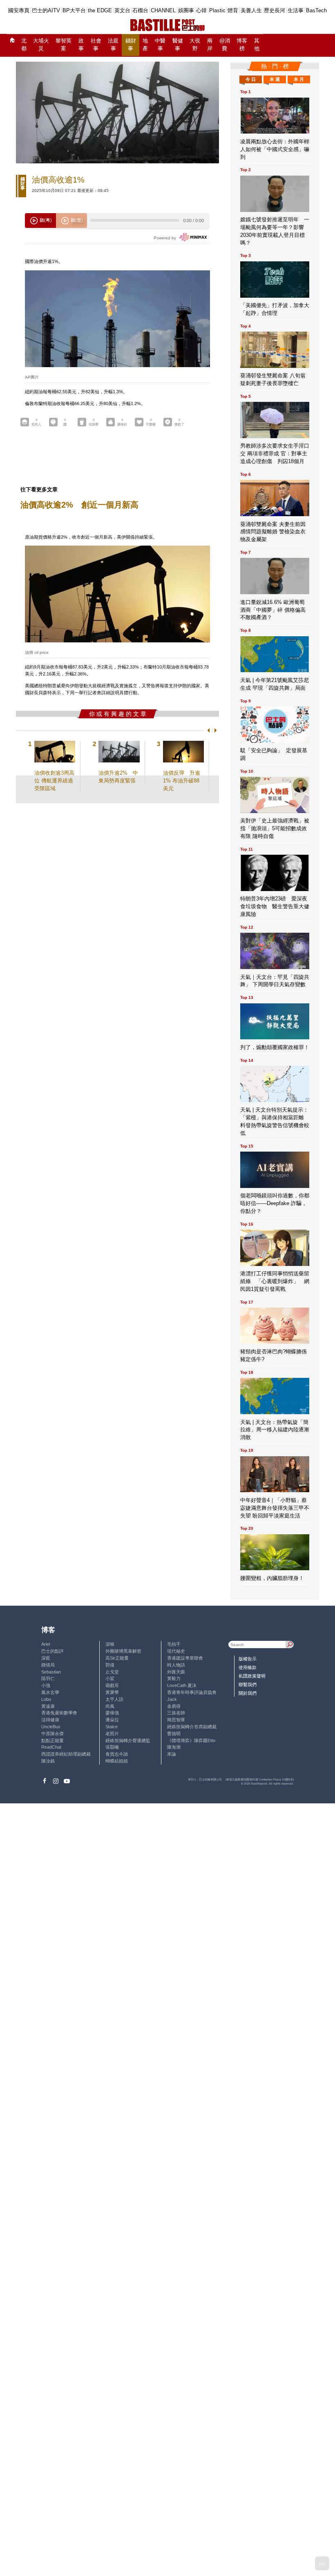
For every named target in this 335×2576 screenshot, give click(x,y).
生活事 (296, 10)
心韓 (201, 10)
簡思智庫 (176, 1720)
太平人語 (114, 1699)
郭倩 (110, 1665)
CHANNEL (163, 10)
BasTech (316, 10)
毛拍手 (174, 1644)
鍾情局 (48, 1665)
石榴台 (140, 10)
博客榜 (242, 45)
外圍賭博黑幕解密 (123, 1651)
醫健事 (178, 45)
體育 (233, 10)
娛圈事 (186, 10)
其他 (257, 45)
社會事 (96, 45)
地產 (145, 45)
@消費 (225, 45)
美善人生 (251, 10)
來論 (172, 1754)
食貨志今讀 (117, 1754)
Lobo (46, 1699)
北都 (24, 45)
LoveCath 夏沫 (182, 1685)
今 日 (251, 79)
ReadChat (51, 1747)
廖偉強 (112, 1713)
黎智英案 (64, 45)
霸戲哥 (112, 1685)
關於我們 (248, 1693)
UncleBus (51, 1727)
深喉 (110, 1644)
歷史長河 (275, 10)
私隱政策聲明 (252, 1676)
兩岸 (210, 45)
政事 (81, 45)
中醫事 (160, 45)
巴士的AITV (46, 10)
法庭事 (113, 45)
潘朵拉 (112, 1720)
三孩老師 (176, 1713)
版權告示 (248, 1659)
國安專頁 (19, 10)
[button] (207, 730)
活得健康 (50, 1720)
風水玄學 (50, 1692)
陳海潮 (174, 1747)
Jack (172, 1699)
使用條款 (248, 1667)
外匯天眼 (176, 1672)
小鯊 (110, 1678)
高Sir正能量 (117, 1658)
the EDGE (100, 10)
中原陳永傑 (52, 1734)
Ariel (46, 1644)
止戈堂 (112, 1672)
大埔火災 (41, 45)
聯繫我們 (248, 1685)
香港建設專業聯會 (185, 1658)
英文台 (122, 10)
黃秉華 (112, 1692)
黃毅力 (174, 1678)
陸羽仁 (48, 1678)
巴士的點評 (52, 1651)
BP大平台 (74, 10)
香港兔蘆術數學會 (59, 1713)
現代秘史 (176, 1651)
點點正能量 (52, 1740)
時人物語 (176, 1665)
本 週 (275, 79)
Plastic (217, 10)
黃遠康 (48, 1706)
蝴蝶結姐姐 (117, 1761)
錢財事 (131, 45)
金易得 (174, 1706)
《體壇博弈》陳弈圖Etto (191, 1740)
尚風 (110, 1706)
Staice (112, 1727)
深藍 (46, 1658)
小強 (46, 1685)
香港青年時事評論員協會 (192, 1692)
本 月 (299, 79)
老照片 (112, 1734)
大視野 (195, 45)
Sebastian (51, 1672)
